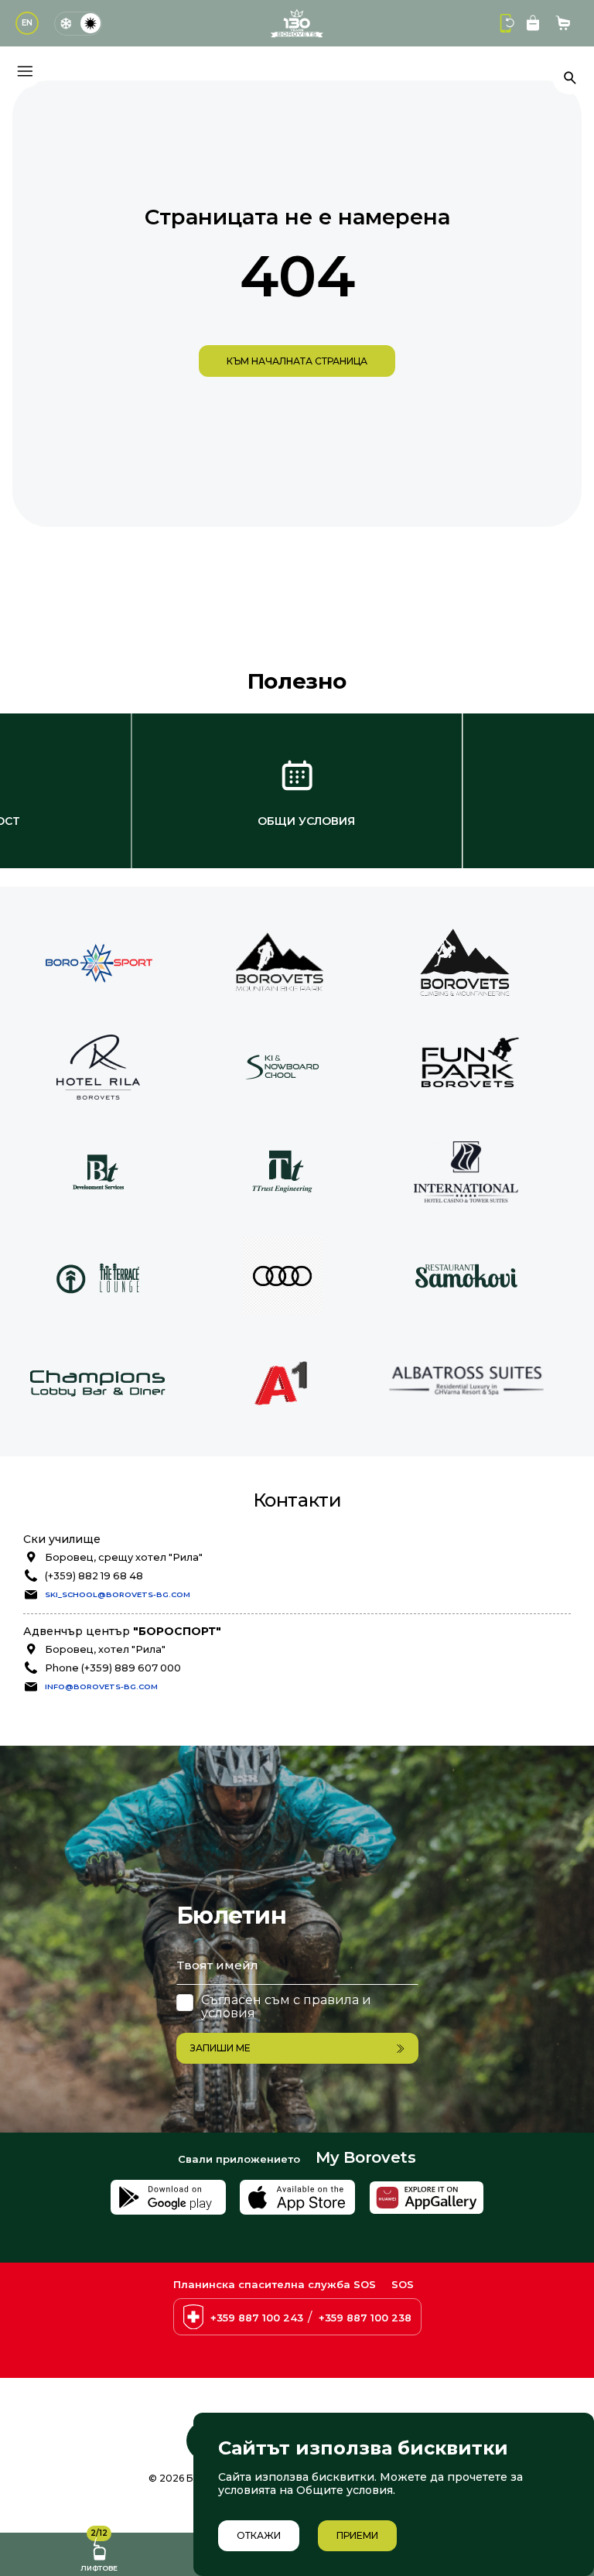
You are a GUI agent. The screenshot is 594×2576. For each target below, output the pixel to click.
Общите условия (345, 2490)
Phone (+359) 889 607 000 (113, 1668)
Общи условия (306, 821)
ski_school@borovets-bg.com (118, 1594)
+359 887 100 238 (365, 2318)
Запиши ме (220, 2048)
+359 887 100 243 (257, 2318)
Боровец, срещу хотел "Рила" (124, 1557)
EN (27, 23)
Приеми (357, 2535)
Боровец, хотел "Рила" (105, 1649)
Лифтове (99, 2552)
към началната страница (297, 361)
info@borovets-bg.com (101, 1687)
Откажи (259, 2535)
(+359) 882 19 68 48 (94, 1576)
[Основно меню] (25, 71)
